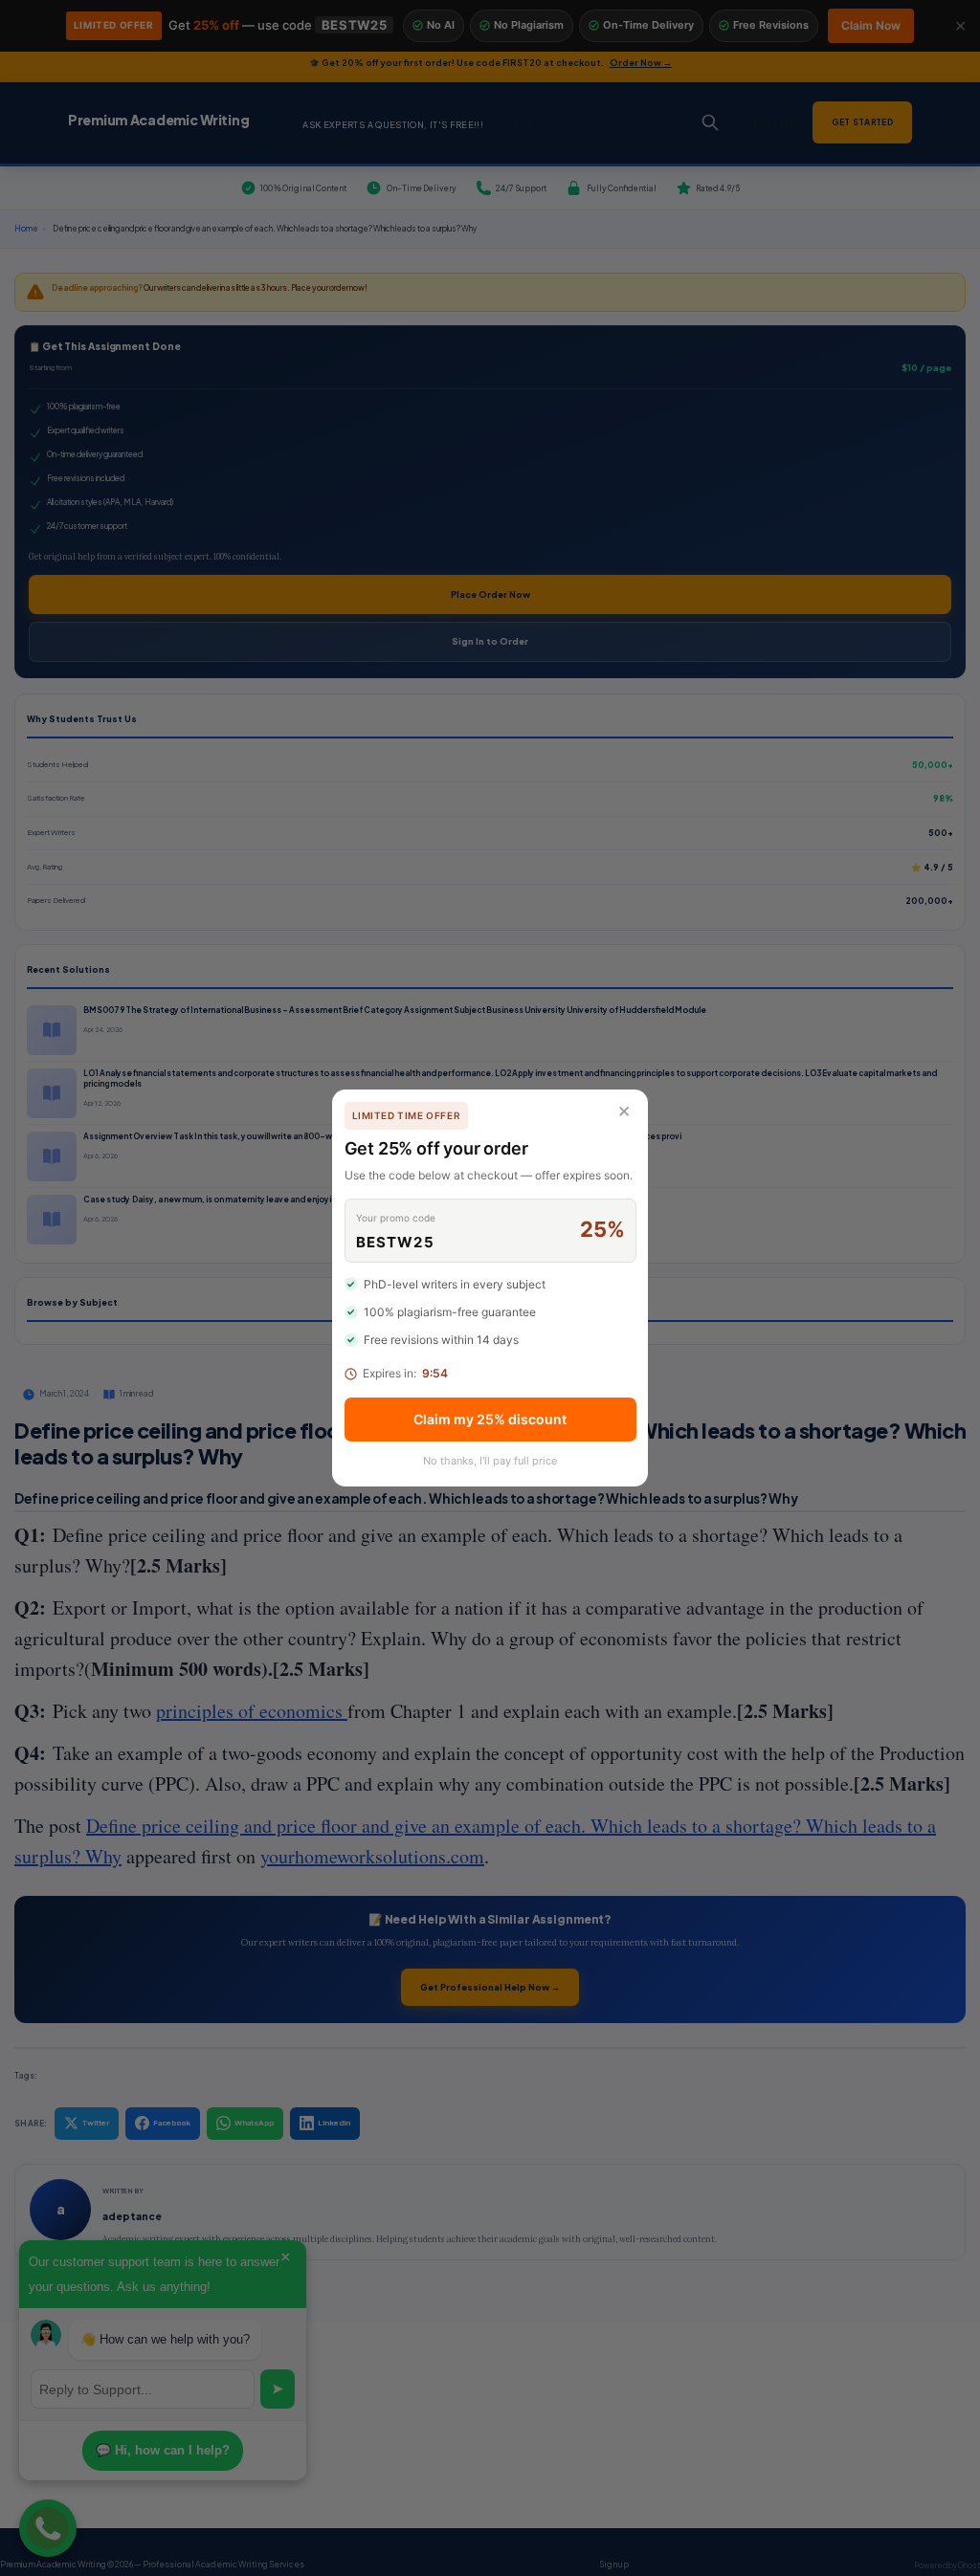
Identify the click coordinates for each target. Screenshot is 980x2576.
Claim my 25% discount (490, 1419)
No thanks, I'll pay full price (490, 1461)
